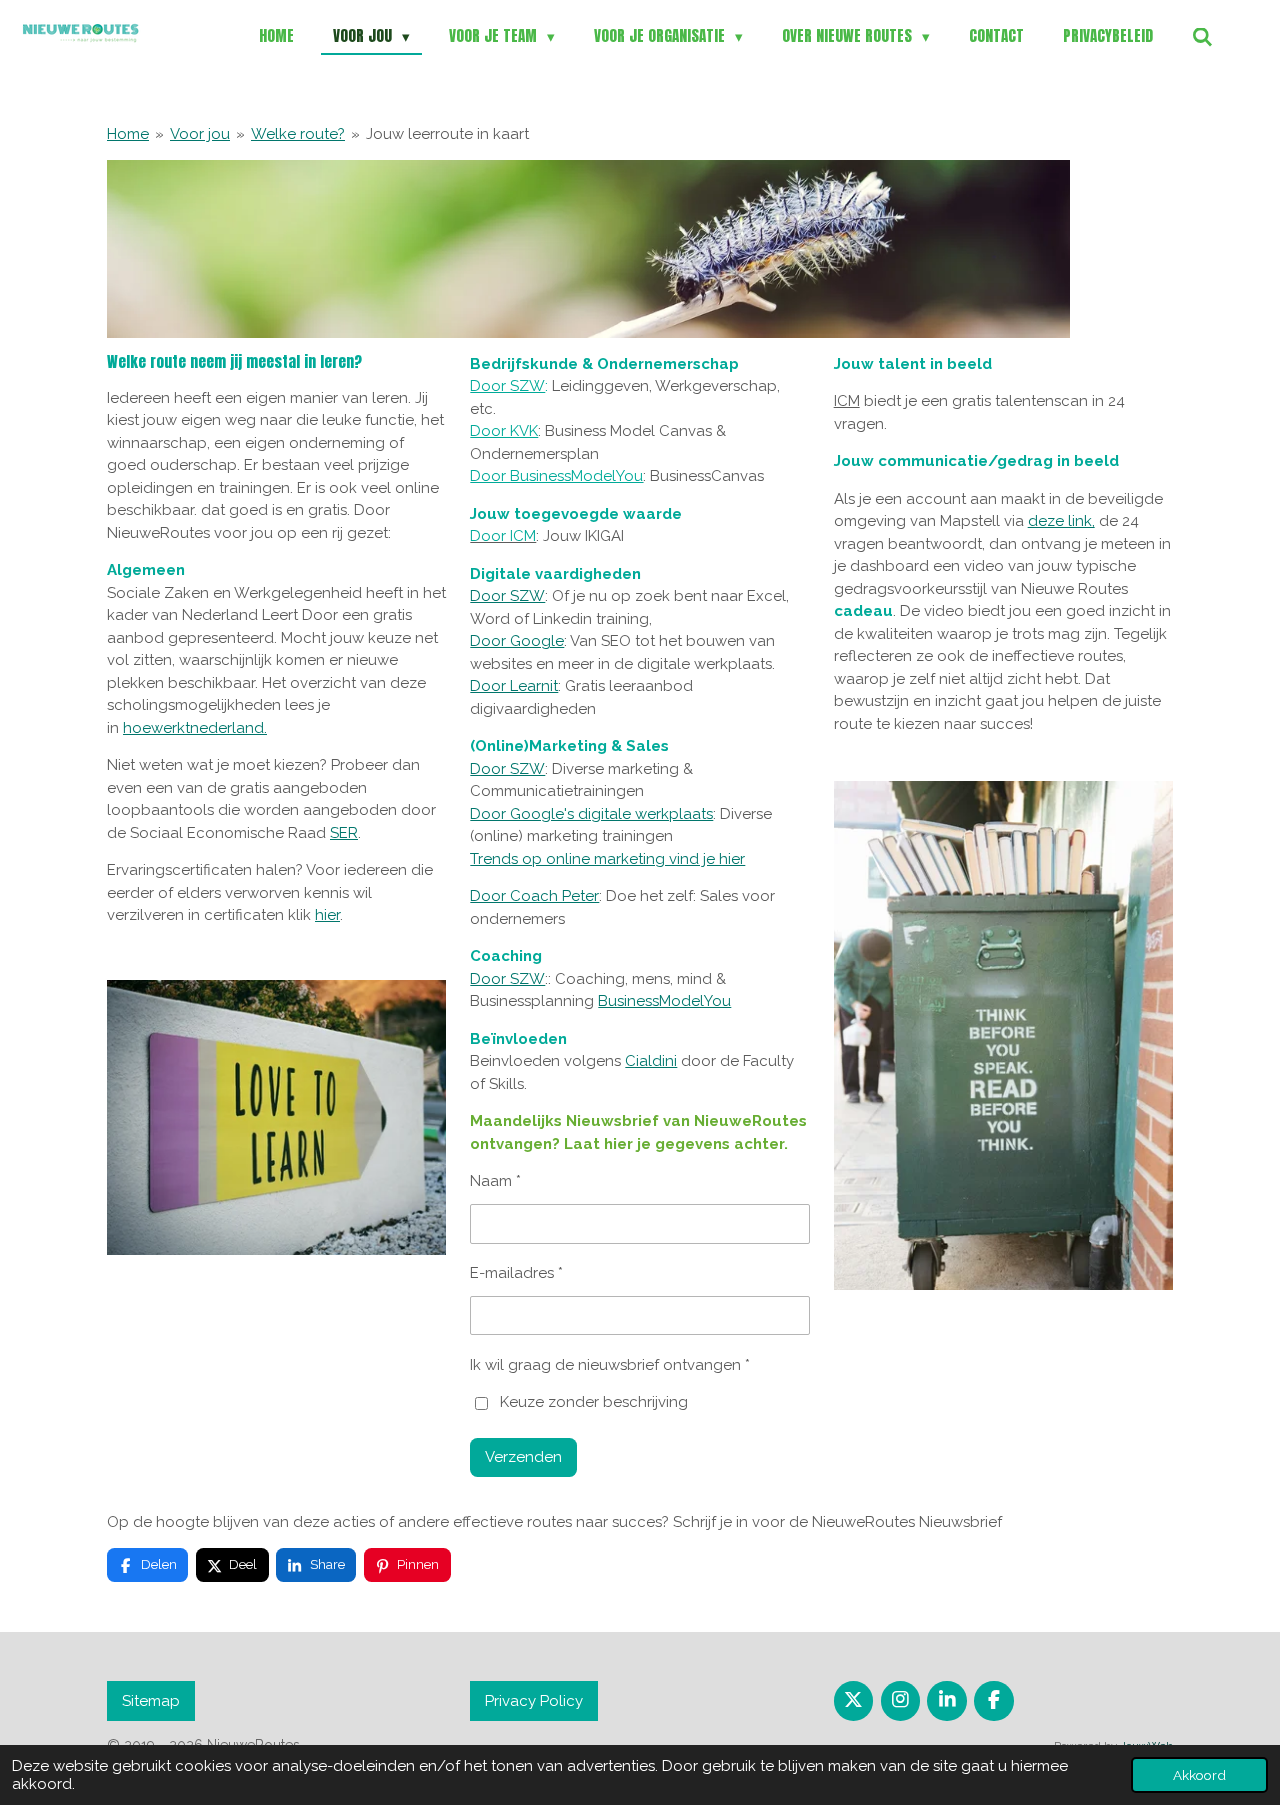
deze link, (1061, 521)
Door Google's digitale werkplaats (591, 814)
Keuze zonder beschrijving (594, 1402)
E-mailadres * (516, 1273)
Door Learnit (514, 686)
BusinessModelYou (664, 1001)
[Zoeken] (1202, 36)
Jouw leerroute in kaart (447, 134)
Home (128, 134)
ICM (847, 401)
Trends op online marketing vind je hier (607, 859)
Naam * (495, 1181)
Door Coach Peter (534, 896)
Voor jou (200, 134)
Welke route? (298, 134)
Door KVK (504, 431)
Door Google (517, 641)
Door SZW (507, 386)
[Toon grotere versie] (276, 1117)
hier (327, 915)
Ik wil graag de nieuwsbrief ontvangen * (610, 1365)
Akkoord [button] (1199, 1775)
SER (344, 833)
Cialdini (651, 1061)
